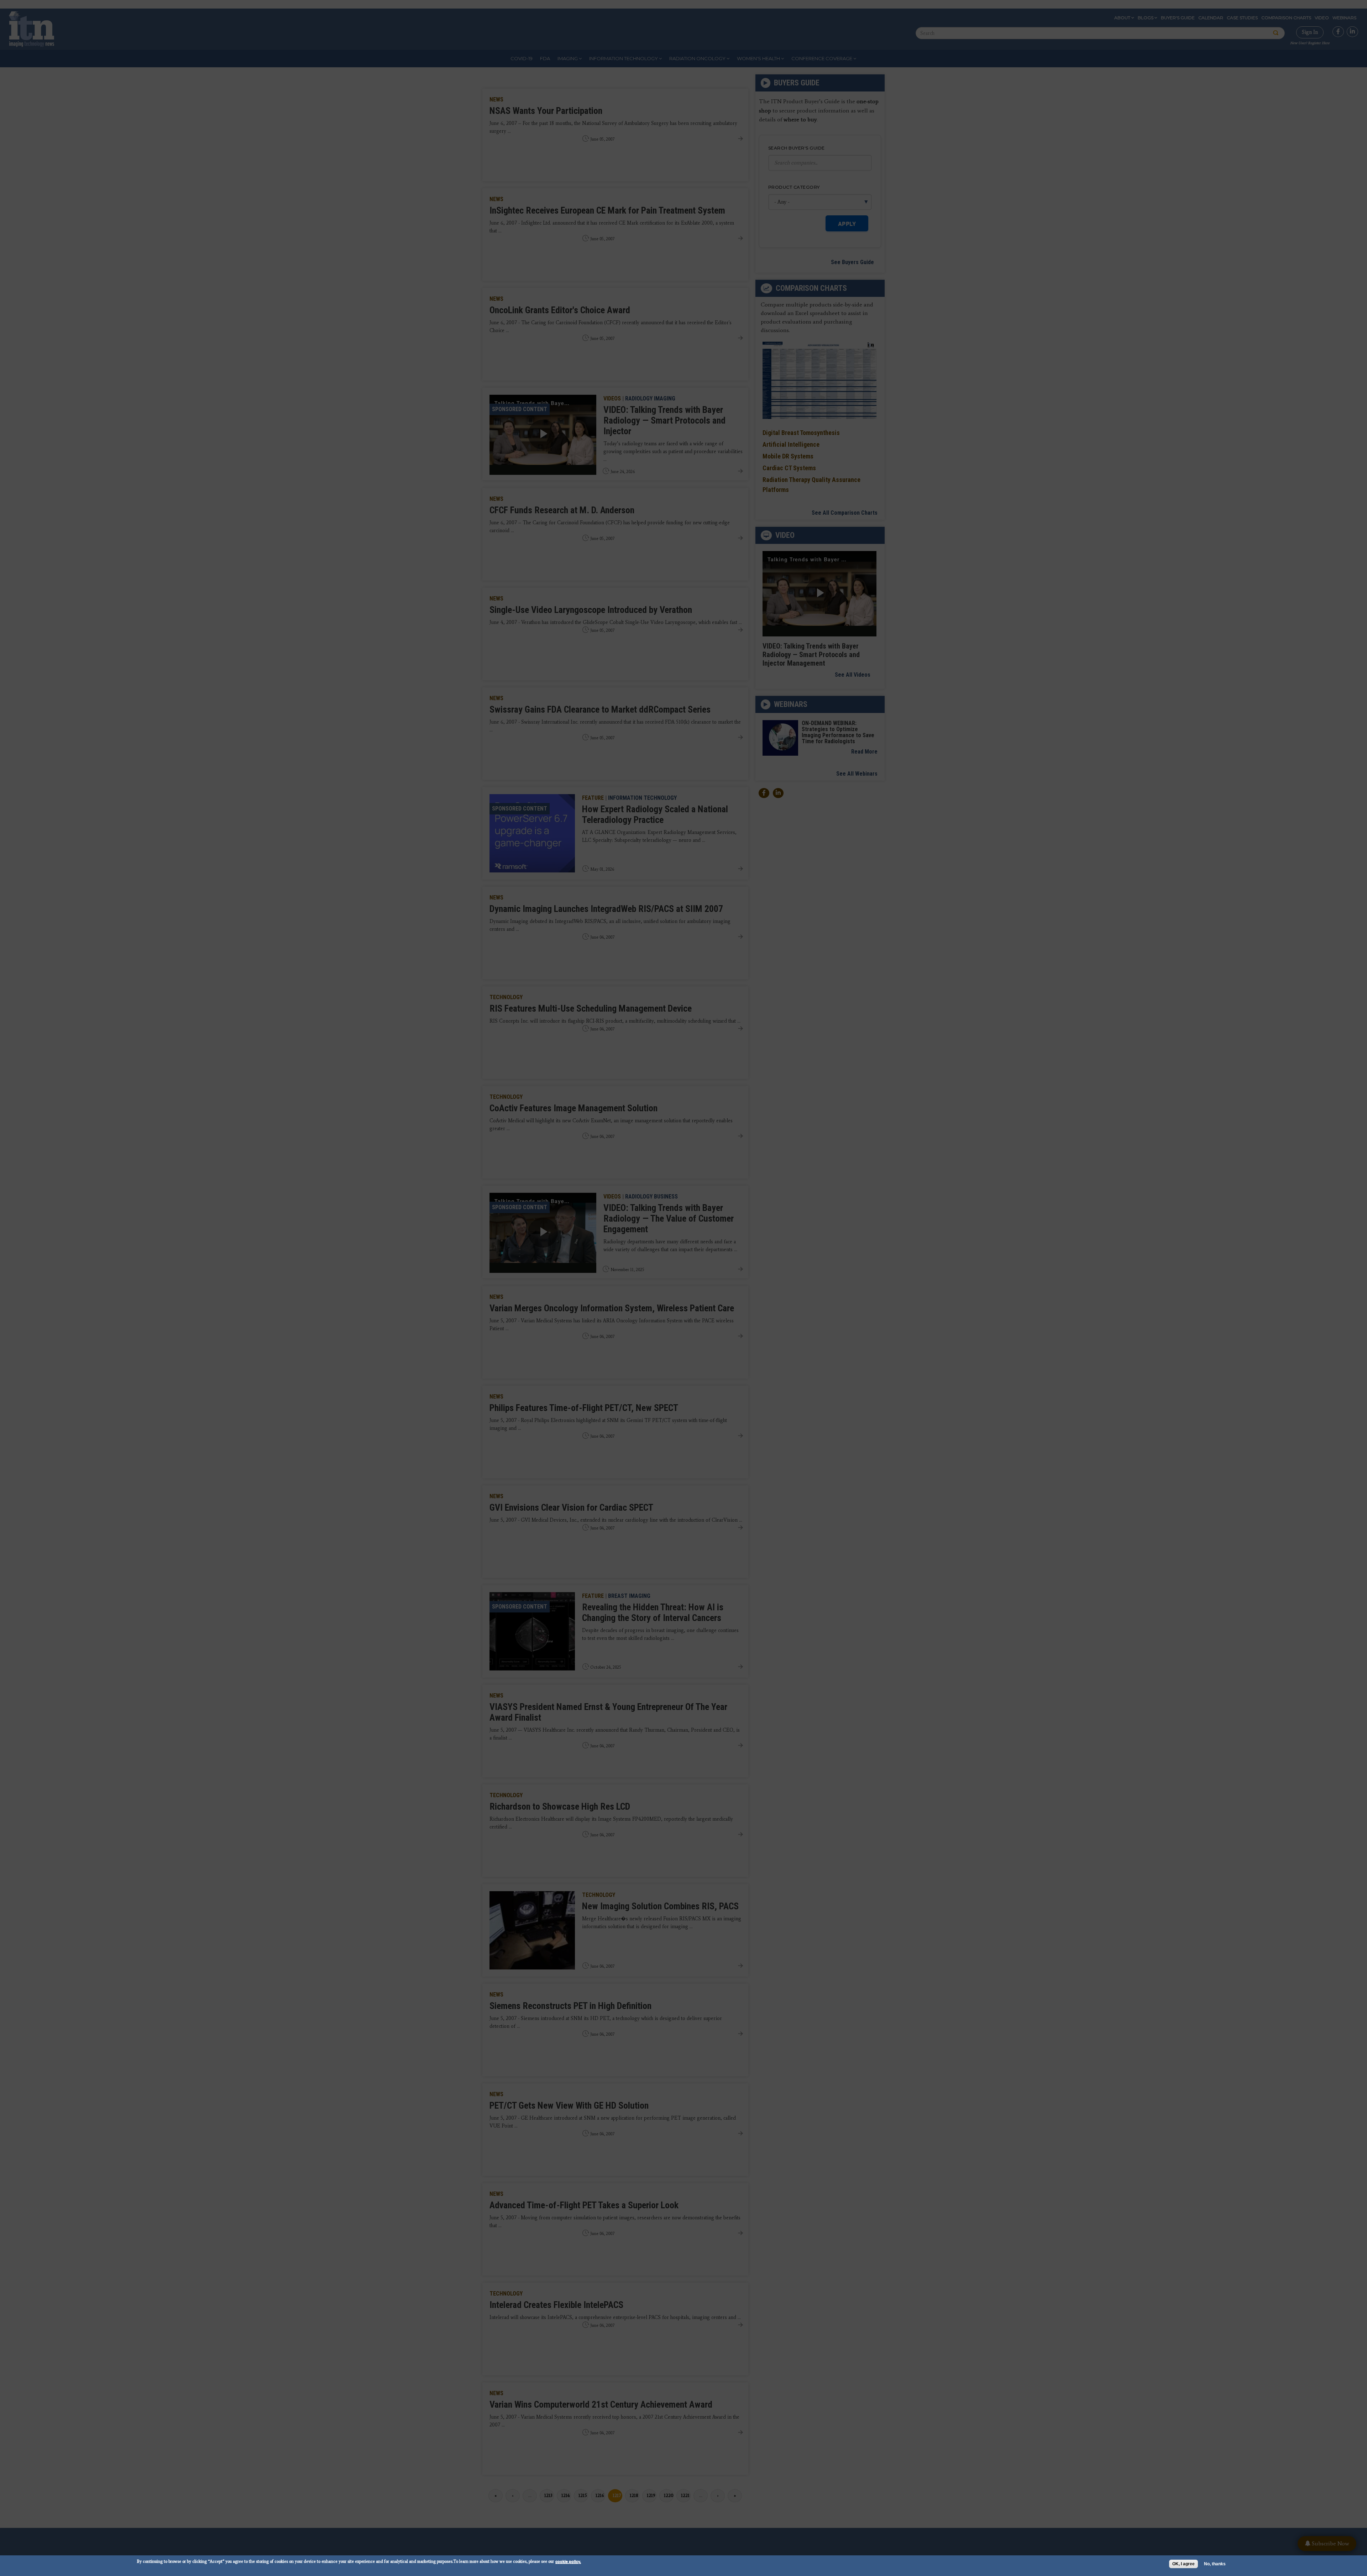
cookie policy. (568, 2561)
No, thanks (1215, 2564)
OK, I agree (1183, 2564)
